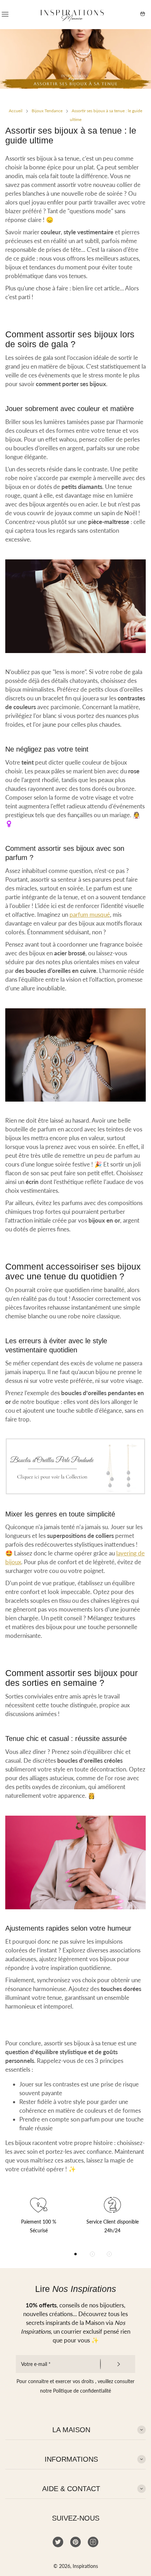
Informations (71, 2459)
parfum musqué (90, 914)
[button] (75, 2254)
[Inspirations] (72, 14)
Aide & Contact (71, 2489)
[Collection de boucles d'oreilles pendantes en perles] (75, 1505)
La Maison (71, 2430)
